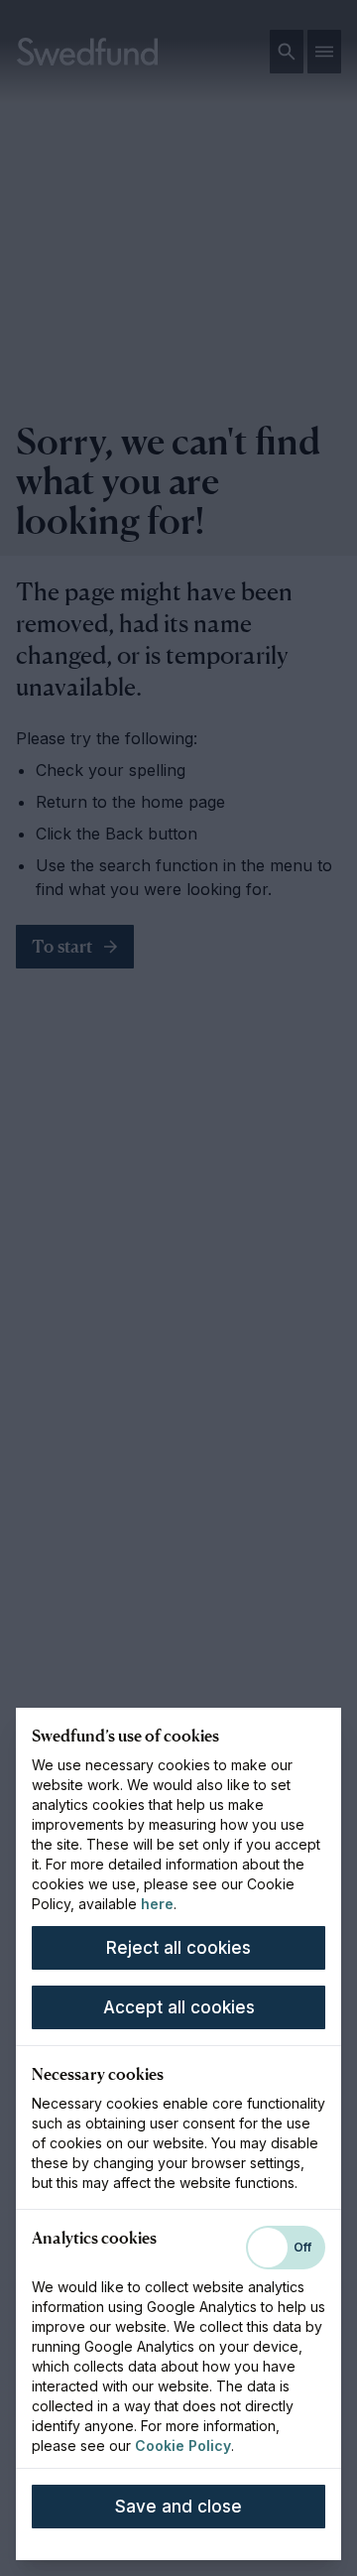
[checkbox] (286, 2248)
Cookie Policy (183, 2446)
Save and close (178, 2507)
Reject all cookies (178, 1948)
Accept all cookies (179, 2007)
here (157, 1904)
